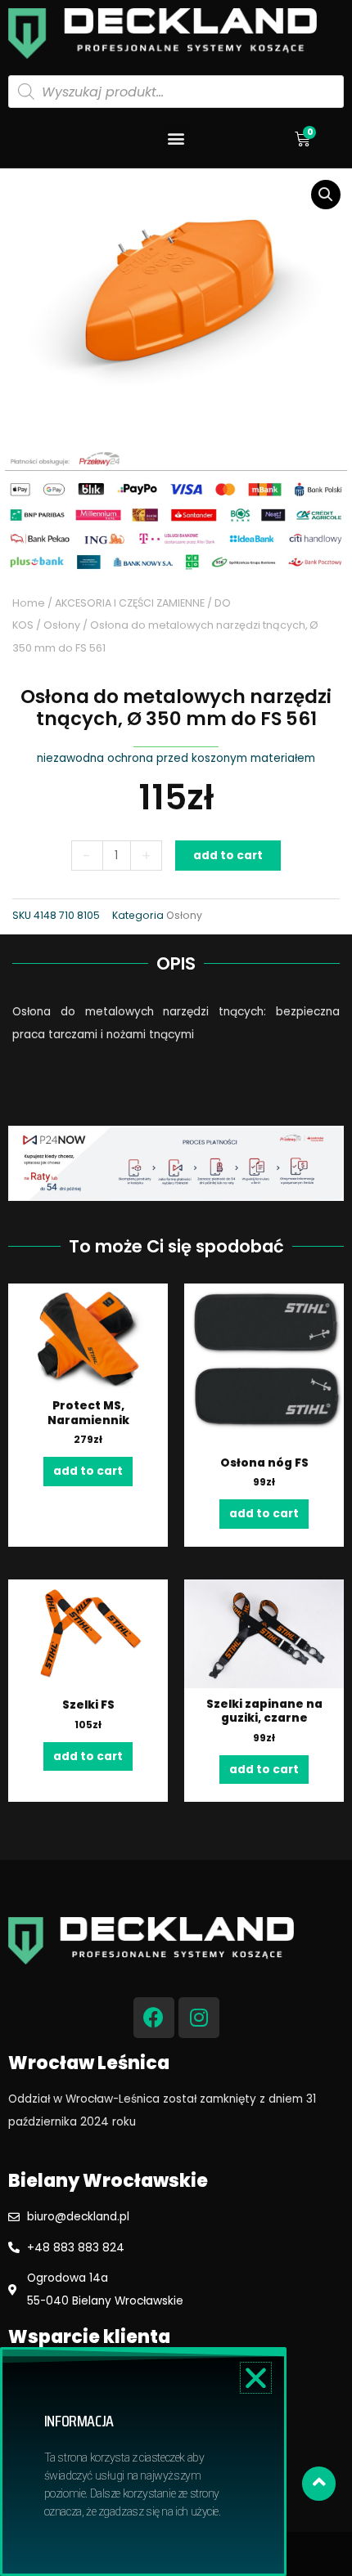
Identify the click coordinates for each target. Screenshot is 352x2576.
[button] (176, 138)
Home (29, 603)
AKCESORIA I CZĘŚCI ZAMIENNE (130, 603)
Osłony (62, 625)
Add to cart (228, 856)
